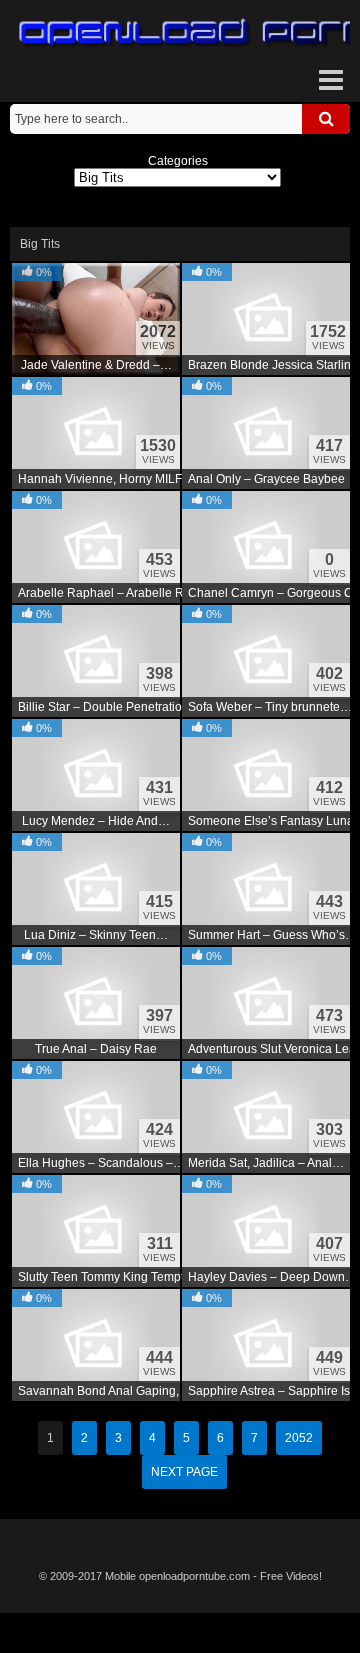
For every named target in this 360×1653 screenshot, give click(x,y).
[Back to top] (180, 1633)
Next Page (184, 1472)
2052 (299, 1438)
